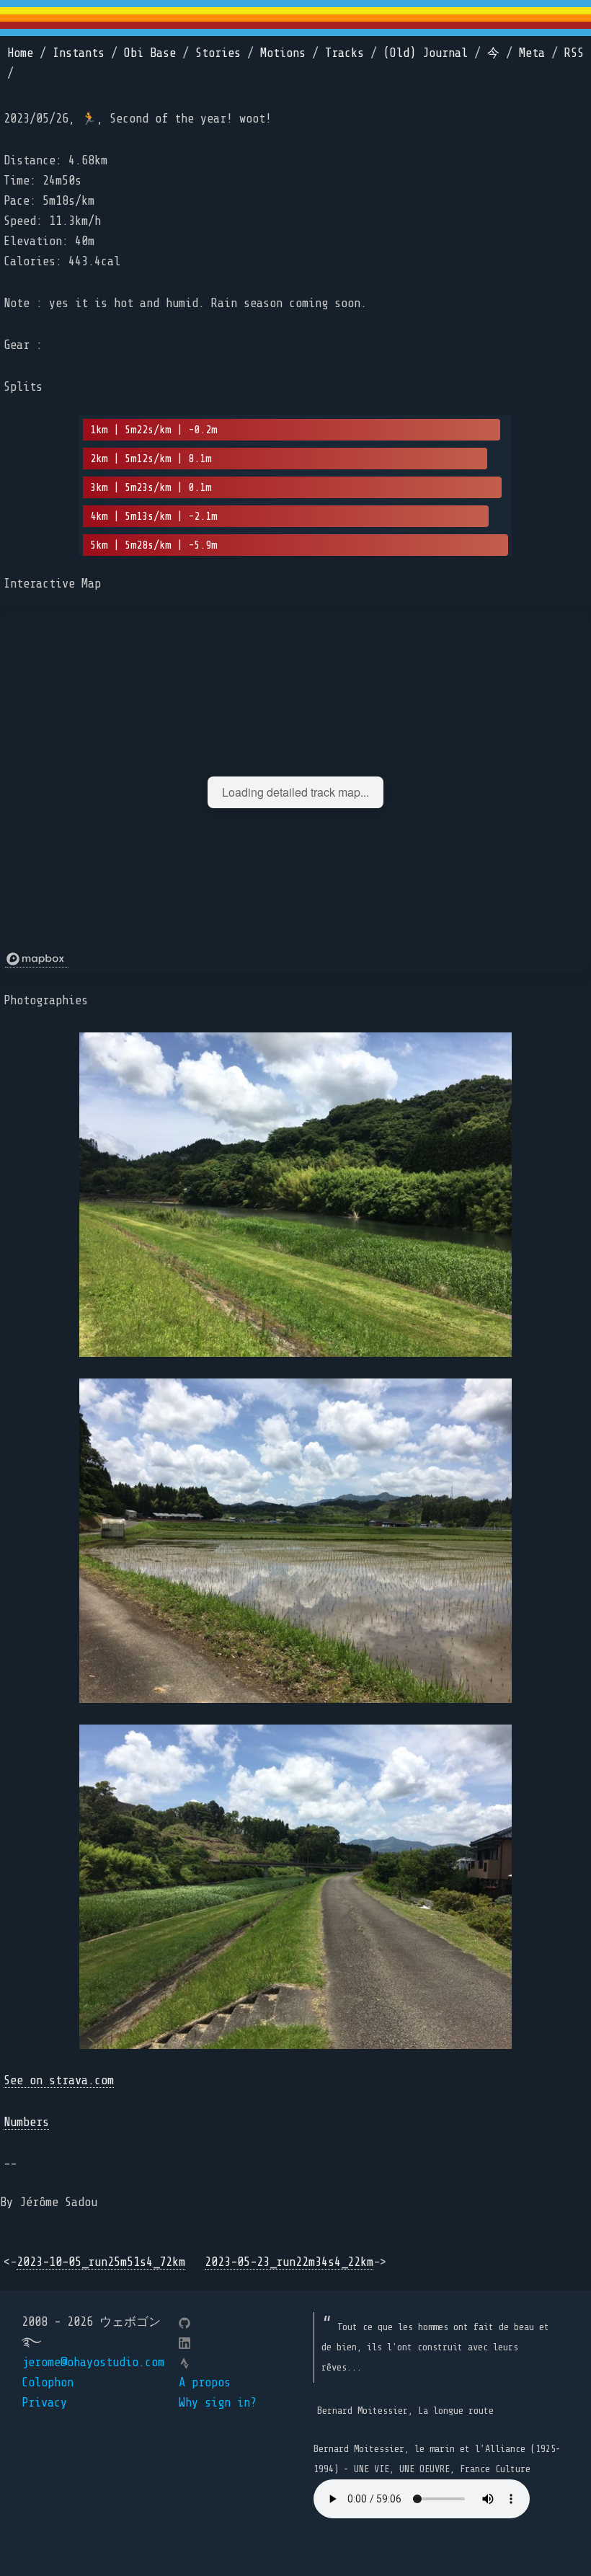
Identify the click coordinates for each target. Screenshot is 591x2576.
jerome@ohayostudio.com (93, 2362)
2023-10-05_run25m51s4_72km (101, 2262)
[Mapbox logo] (37, 959)
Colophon (48, 2382)
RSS (574, 53)
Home (20, 53)
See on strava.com (59, 2080)
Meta (532, 53)
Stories (218, 53)
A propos (205, 2382)
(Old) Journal (426, 53)
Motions (283, 53)
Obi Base (150, 53)
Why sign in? (218, 2403)
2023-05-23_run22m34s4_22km (289, 2262)
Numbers (26, 2122)
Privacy (44, 2403)
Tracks (345, 53)
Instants (79, 53)
